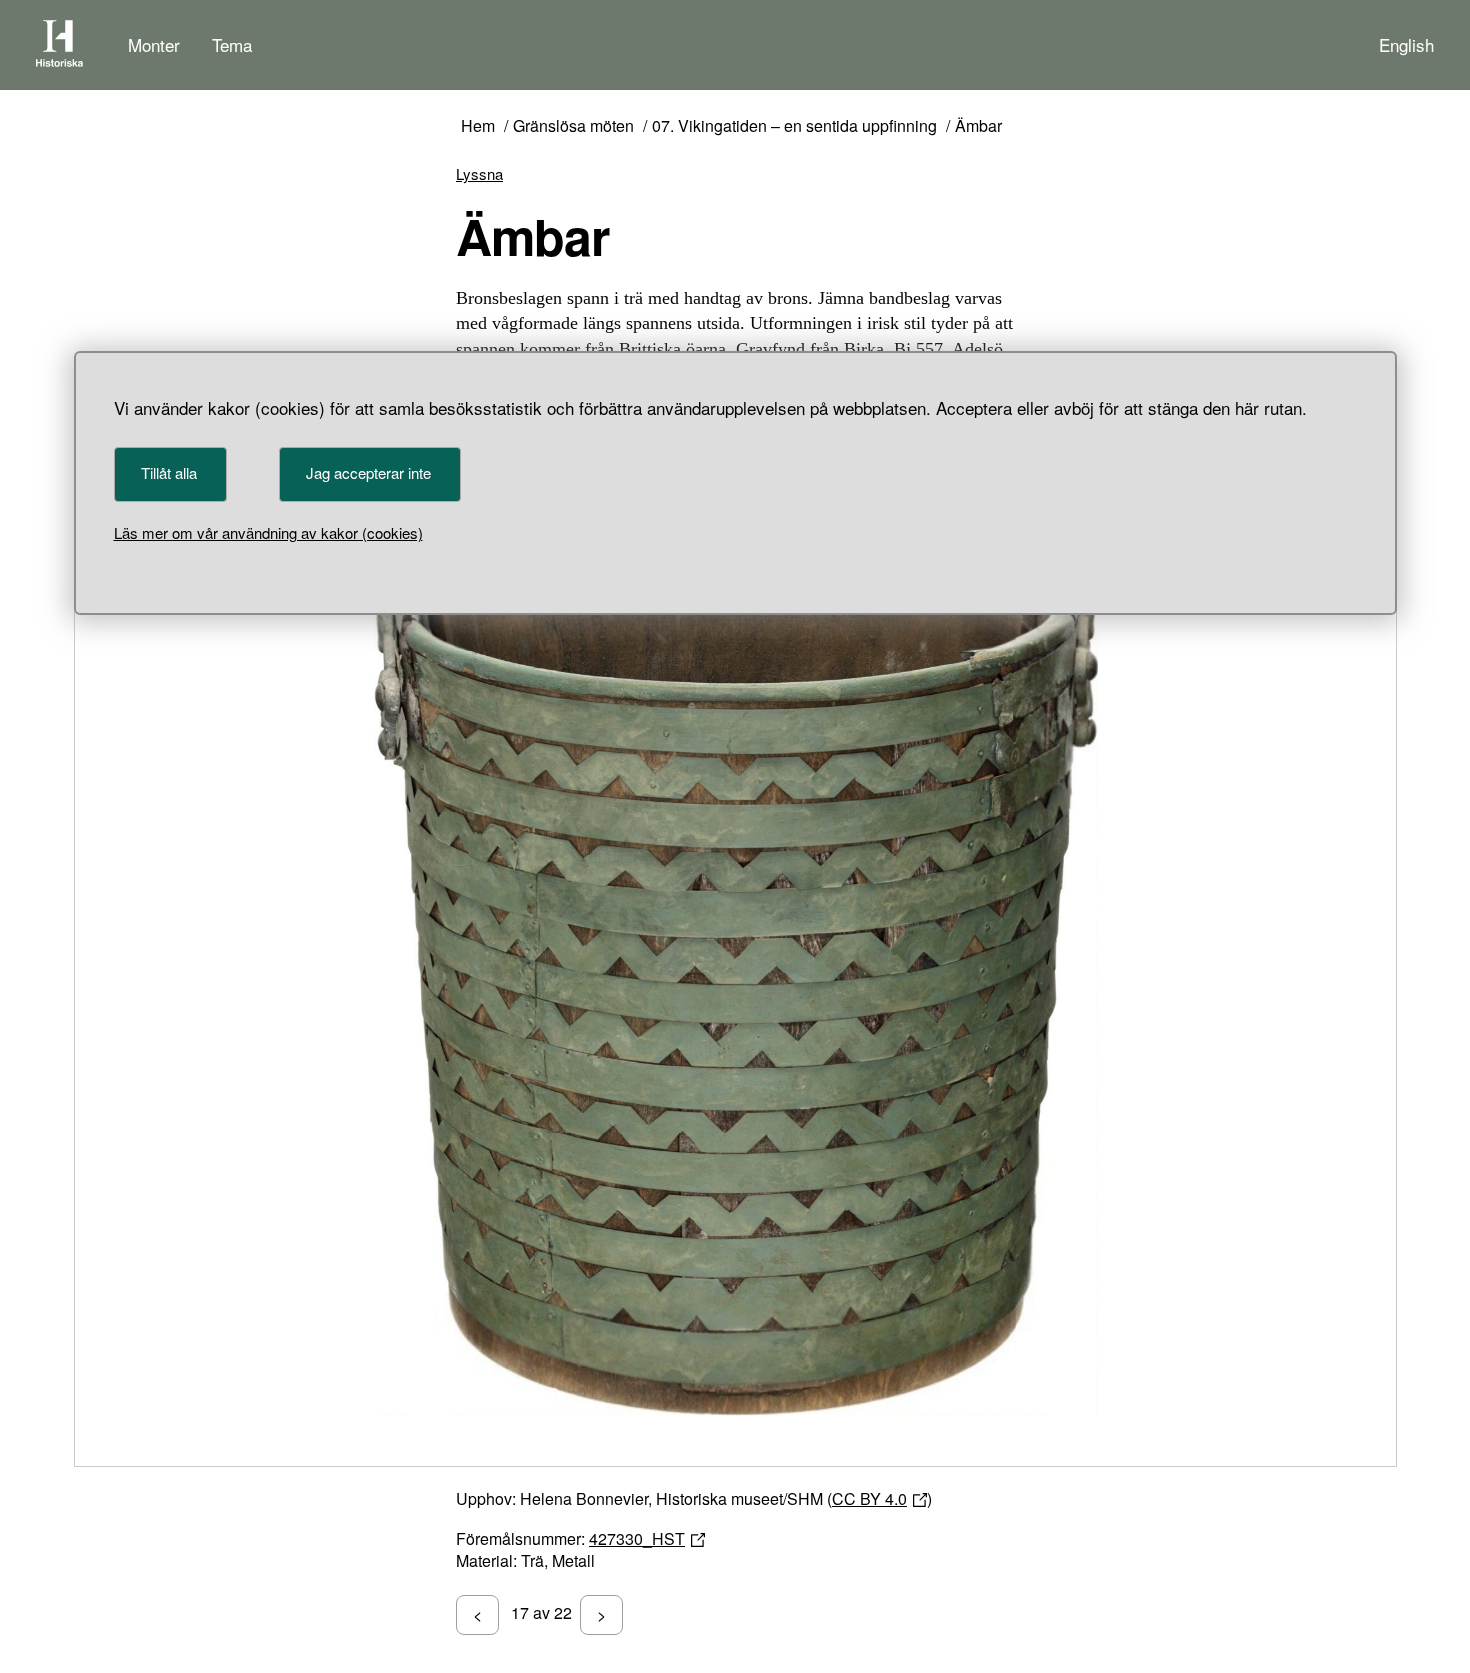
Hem (478, 126)
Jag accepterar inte (368, 472)
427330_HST (637, 1538)
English (1406, 44)
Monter (154, 44)
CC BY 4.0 (869, 1498)
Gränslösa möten (573, 126)
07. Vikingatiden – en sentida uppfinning (794, 126)
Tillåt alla (169, 472)
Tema (232, 44)
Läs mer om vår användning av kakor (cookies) (268, 532)
